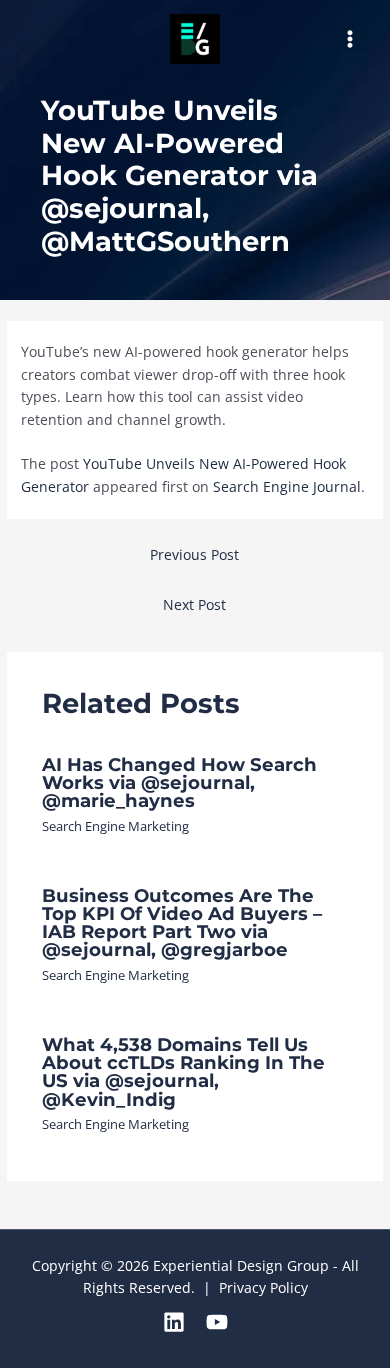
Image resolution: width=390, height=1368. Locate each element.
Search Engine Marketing (115, 826)
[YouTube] (217, 1322)
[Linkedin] (174, 1322)
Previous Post (194, 554)
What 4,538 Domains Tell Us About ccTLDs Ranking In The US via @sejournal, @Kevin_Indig (183, 1072)
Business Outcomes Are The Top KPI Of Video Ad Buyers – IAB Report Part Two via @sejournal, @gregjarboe (182, 923)
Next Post (194, 604)
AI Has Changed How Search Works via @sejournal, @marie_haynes (179, 782)
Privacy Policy (263, 1287)
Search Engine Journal (287, 486)
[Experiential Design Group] (195, 39)
